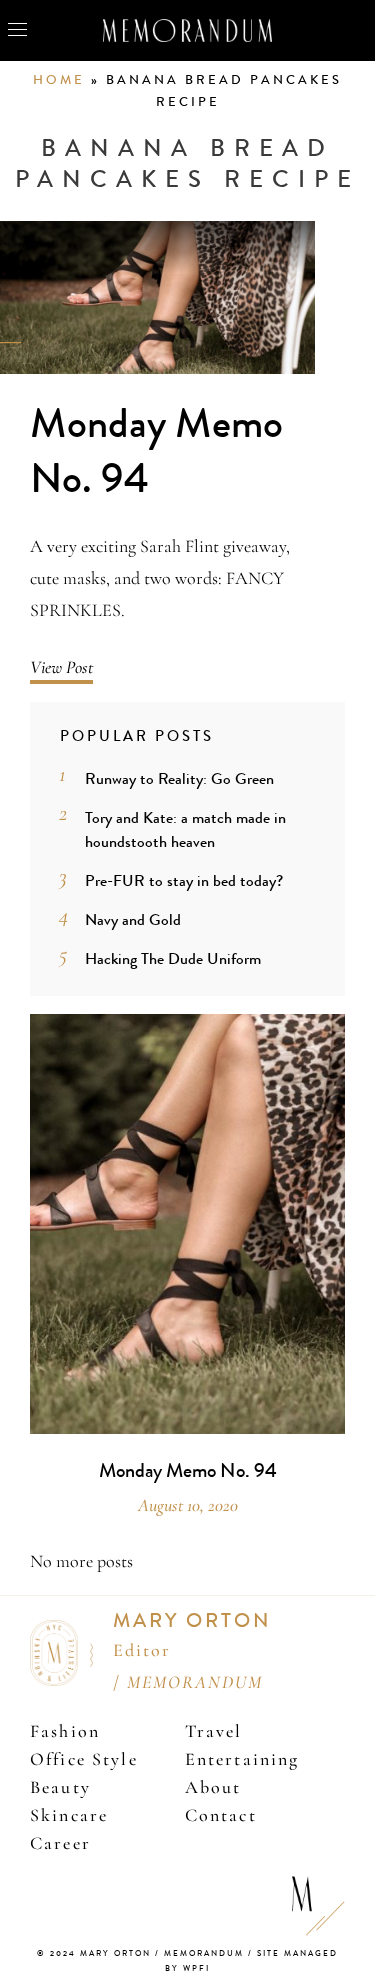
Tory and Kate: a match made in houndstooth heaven (185, 829)
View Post (61, 667)
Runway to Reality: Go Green (179, 778)
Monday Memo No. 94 (156, 451)
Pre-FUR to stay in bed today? (184, 880)
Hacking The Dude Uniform (173, 958)
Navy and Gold (133, 919)
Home (59, 80)
